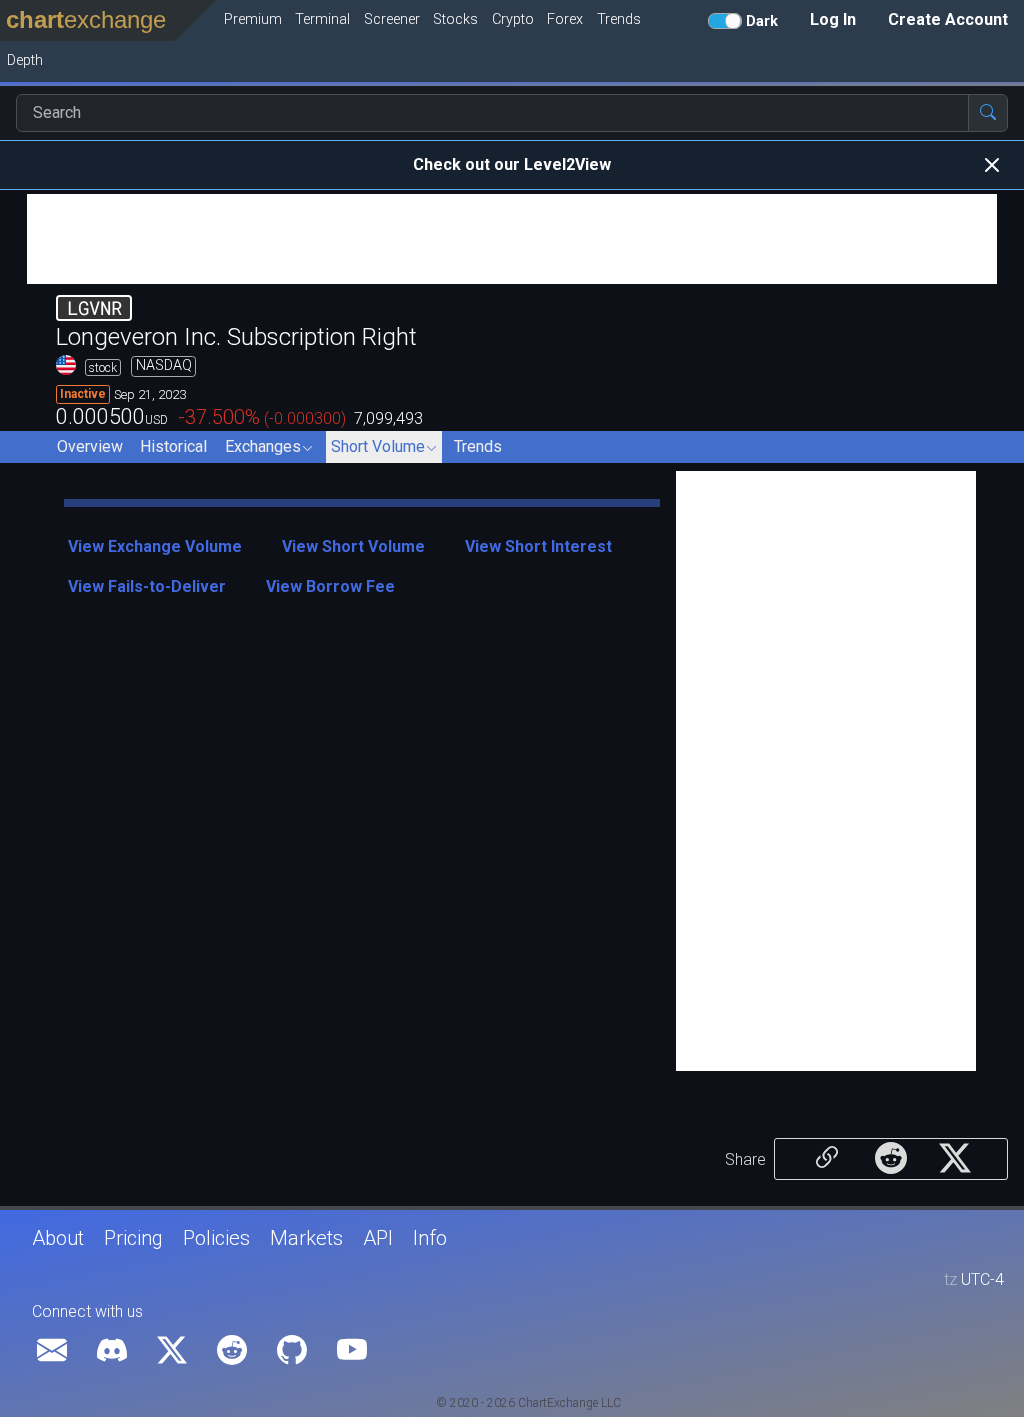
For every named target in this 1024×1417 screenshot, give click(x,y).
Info (430, 1238)
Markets (306, 1238)
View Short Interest (538, 546)
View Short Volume (353, 546)
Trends (478, 446)
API (378, 1238)
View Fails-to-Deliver (147, 586)
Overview (90, 446)
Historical (173, 446)
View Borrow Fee (330, 586)
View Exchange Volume (155, 546)
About (58, 1238)
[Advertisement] (512, 239)
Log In (833, 19)
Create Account (948, 19)
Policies (216, 1238)
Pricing (133, 1238)
